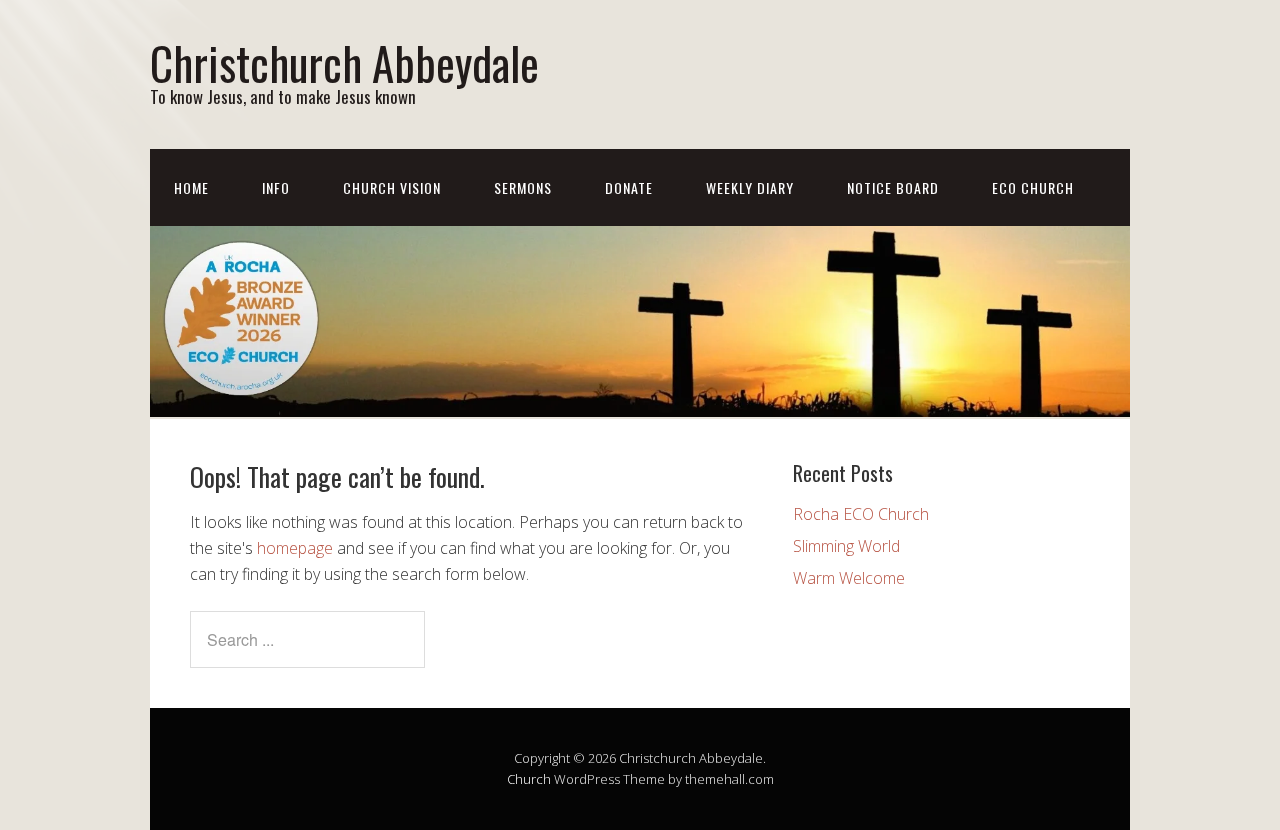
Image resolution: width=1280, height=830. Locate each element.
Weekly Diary (750, 187)
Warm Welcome (849, 578)
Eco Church (1033, 187)
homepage (295, 548)
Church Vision (392, 187)
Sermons (523, 187)
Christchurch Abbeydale (344, 62)
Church (529, 779)
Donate (629, 187)
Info (276, 187)
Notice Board (893, 187)
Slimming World (846, 546)
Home (191, 187)
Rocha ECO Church (861, 514)
